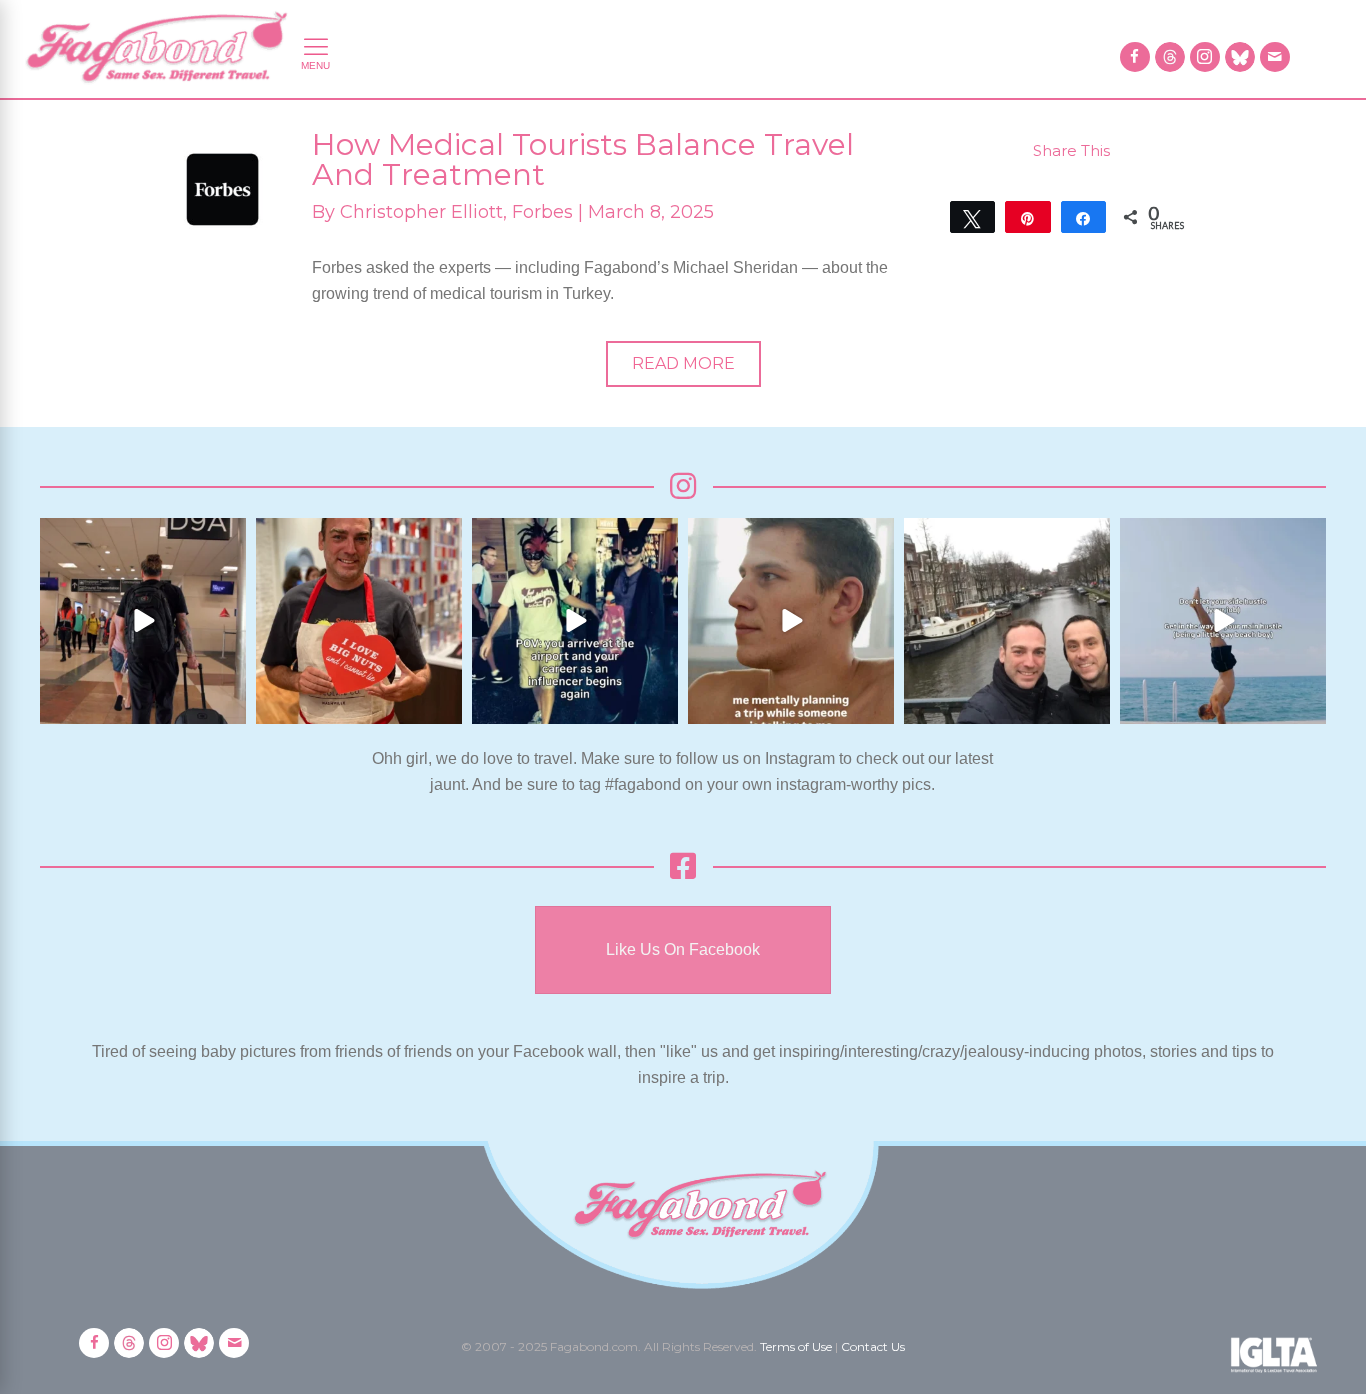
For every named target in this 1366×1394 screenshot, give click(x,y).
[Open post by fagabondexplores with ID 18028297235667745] (143, 621)
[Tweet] (972, 217)
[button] (683, 364)
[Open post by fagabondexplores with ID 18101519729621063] (575, 621)
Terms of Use (796, 1346)
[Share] (1083, 217)
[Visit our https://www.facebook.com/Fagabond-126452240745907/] (1135, 57)
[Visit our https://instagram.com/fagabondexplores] (1205, 57)
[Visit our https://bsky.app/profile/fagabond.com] (1240, 57)
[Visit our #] (1275, 57)
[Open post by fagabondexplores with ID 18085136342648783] (359, 621)
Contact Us (873, 1346)
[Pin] (1027, 217)
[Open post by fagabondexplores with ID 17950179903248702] (791, 621)
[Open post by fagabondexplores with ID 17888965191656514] (1007, 621)
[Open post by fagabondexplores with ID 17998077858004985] (1223, 621)
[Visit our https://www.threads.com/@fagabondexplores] (1170, 57)
